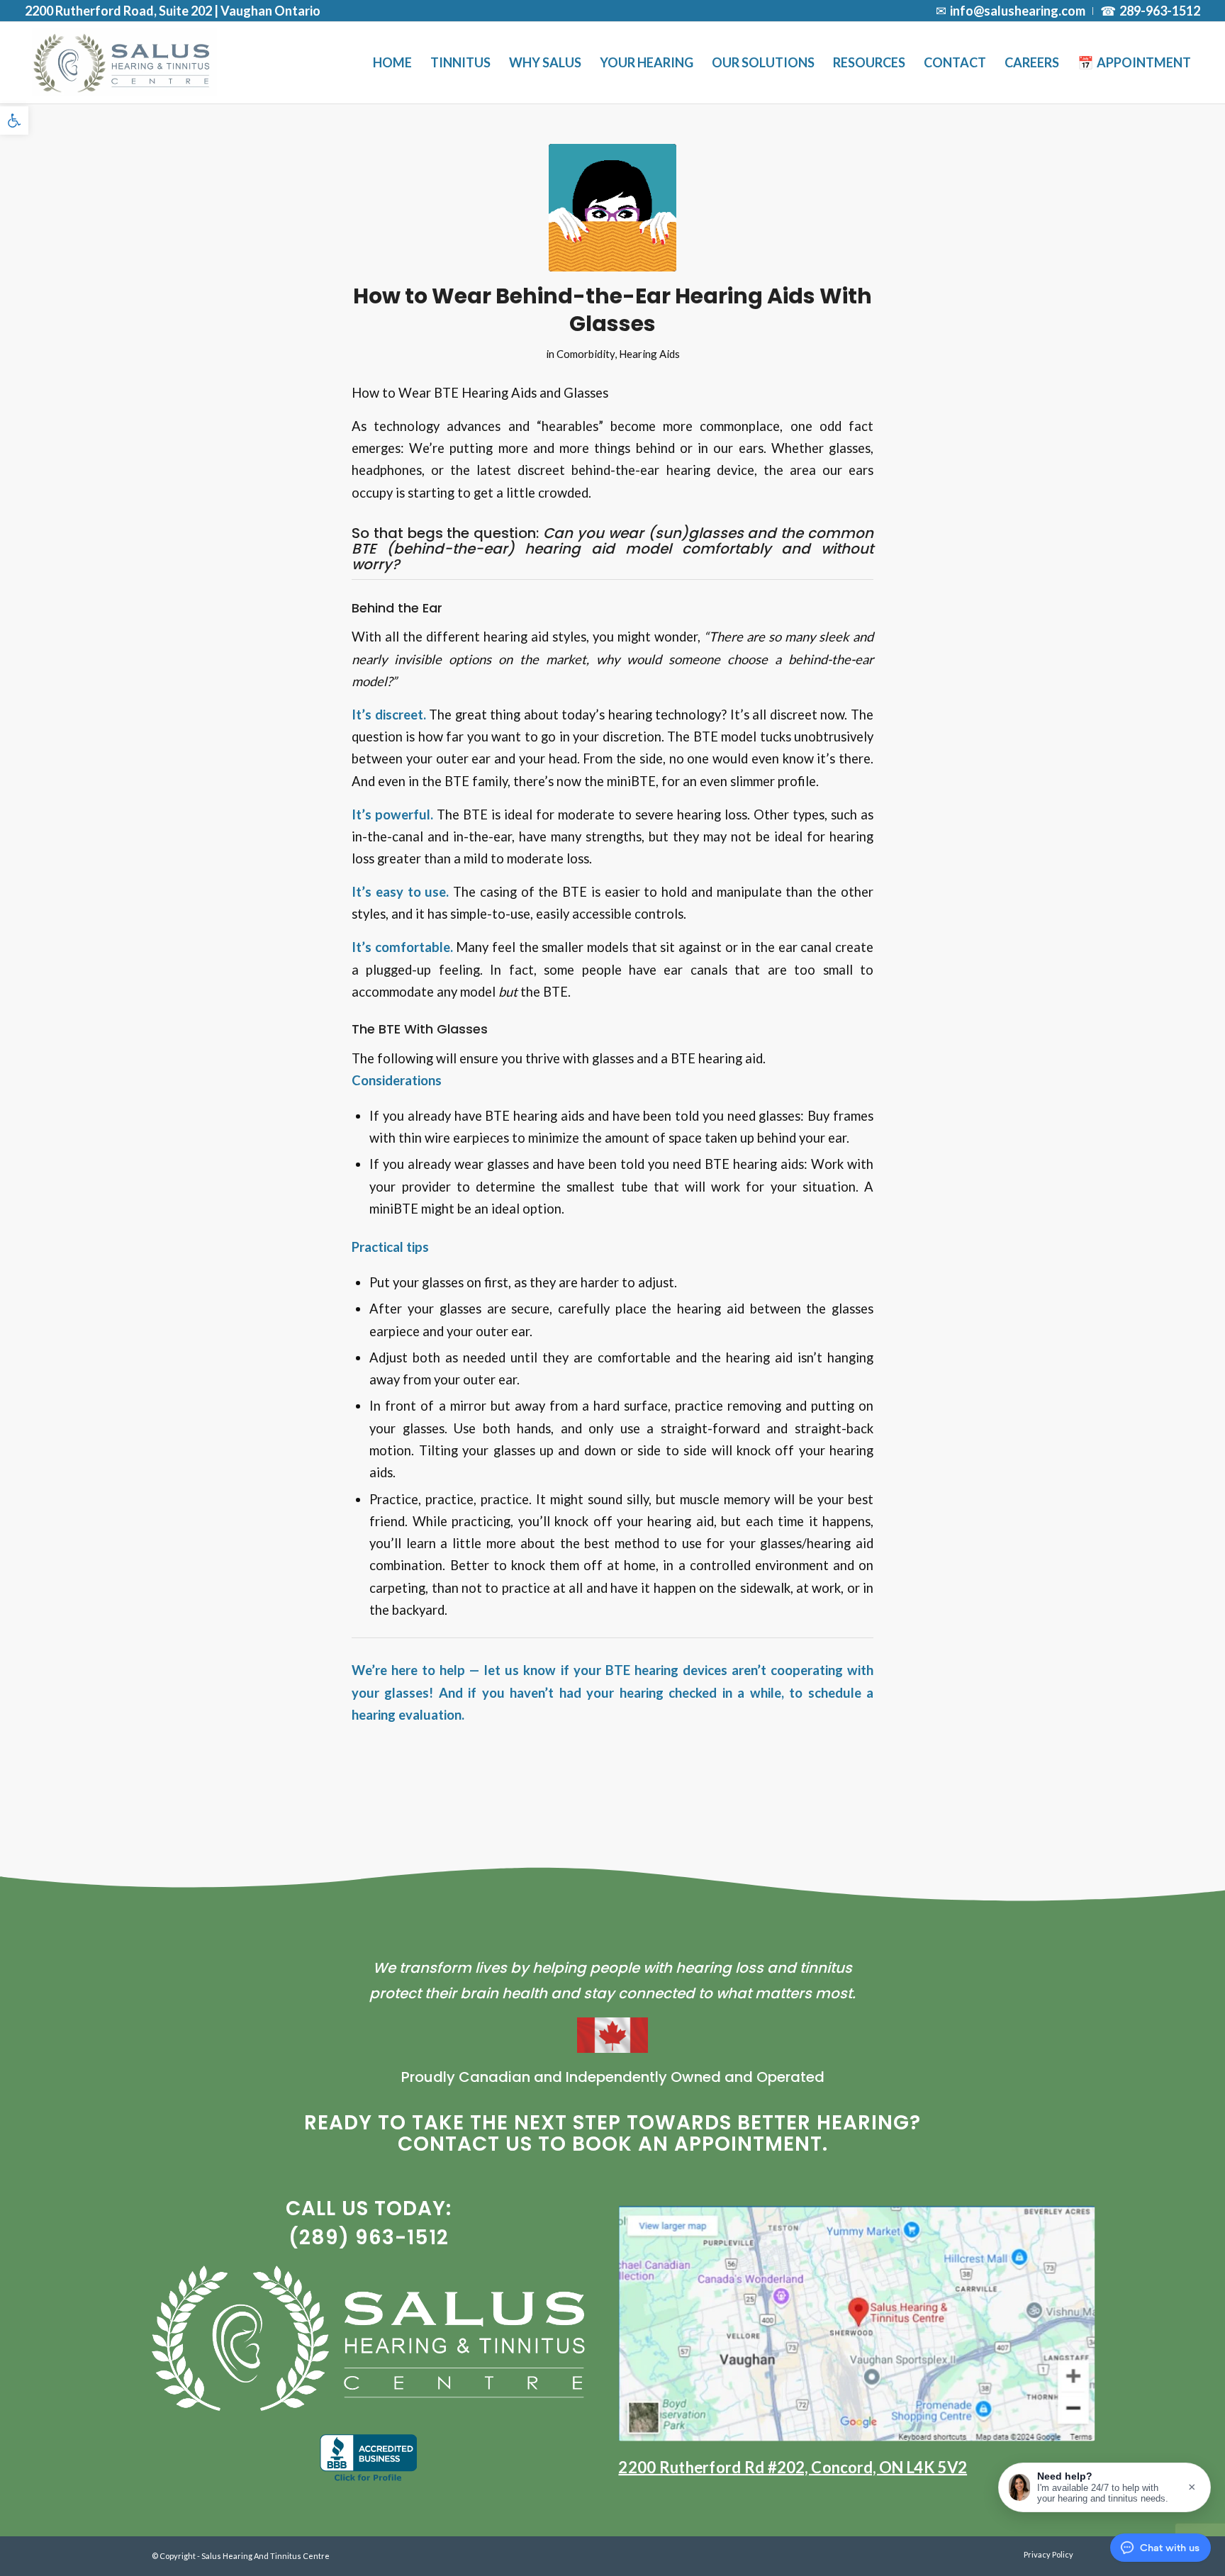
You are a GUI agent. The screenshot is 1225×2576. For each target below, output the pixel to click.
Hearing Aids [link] (649, 354)
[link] (14, 121)
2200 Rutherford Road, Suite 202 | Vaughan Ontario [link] (173, 11)
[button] (1104, 2487)
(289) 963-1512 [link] (369, 2238)
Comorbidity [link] (586, 354)
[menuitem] (1011, 11)
